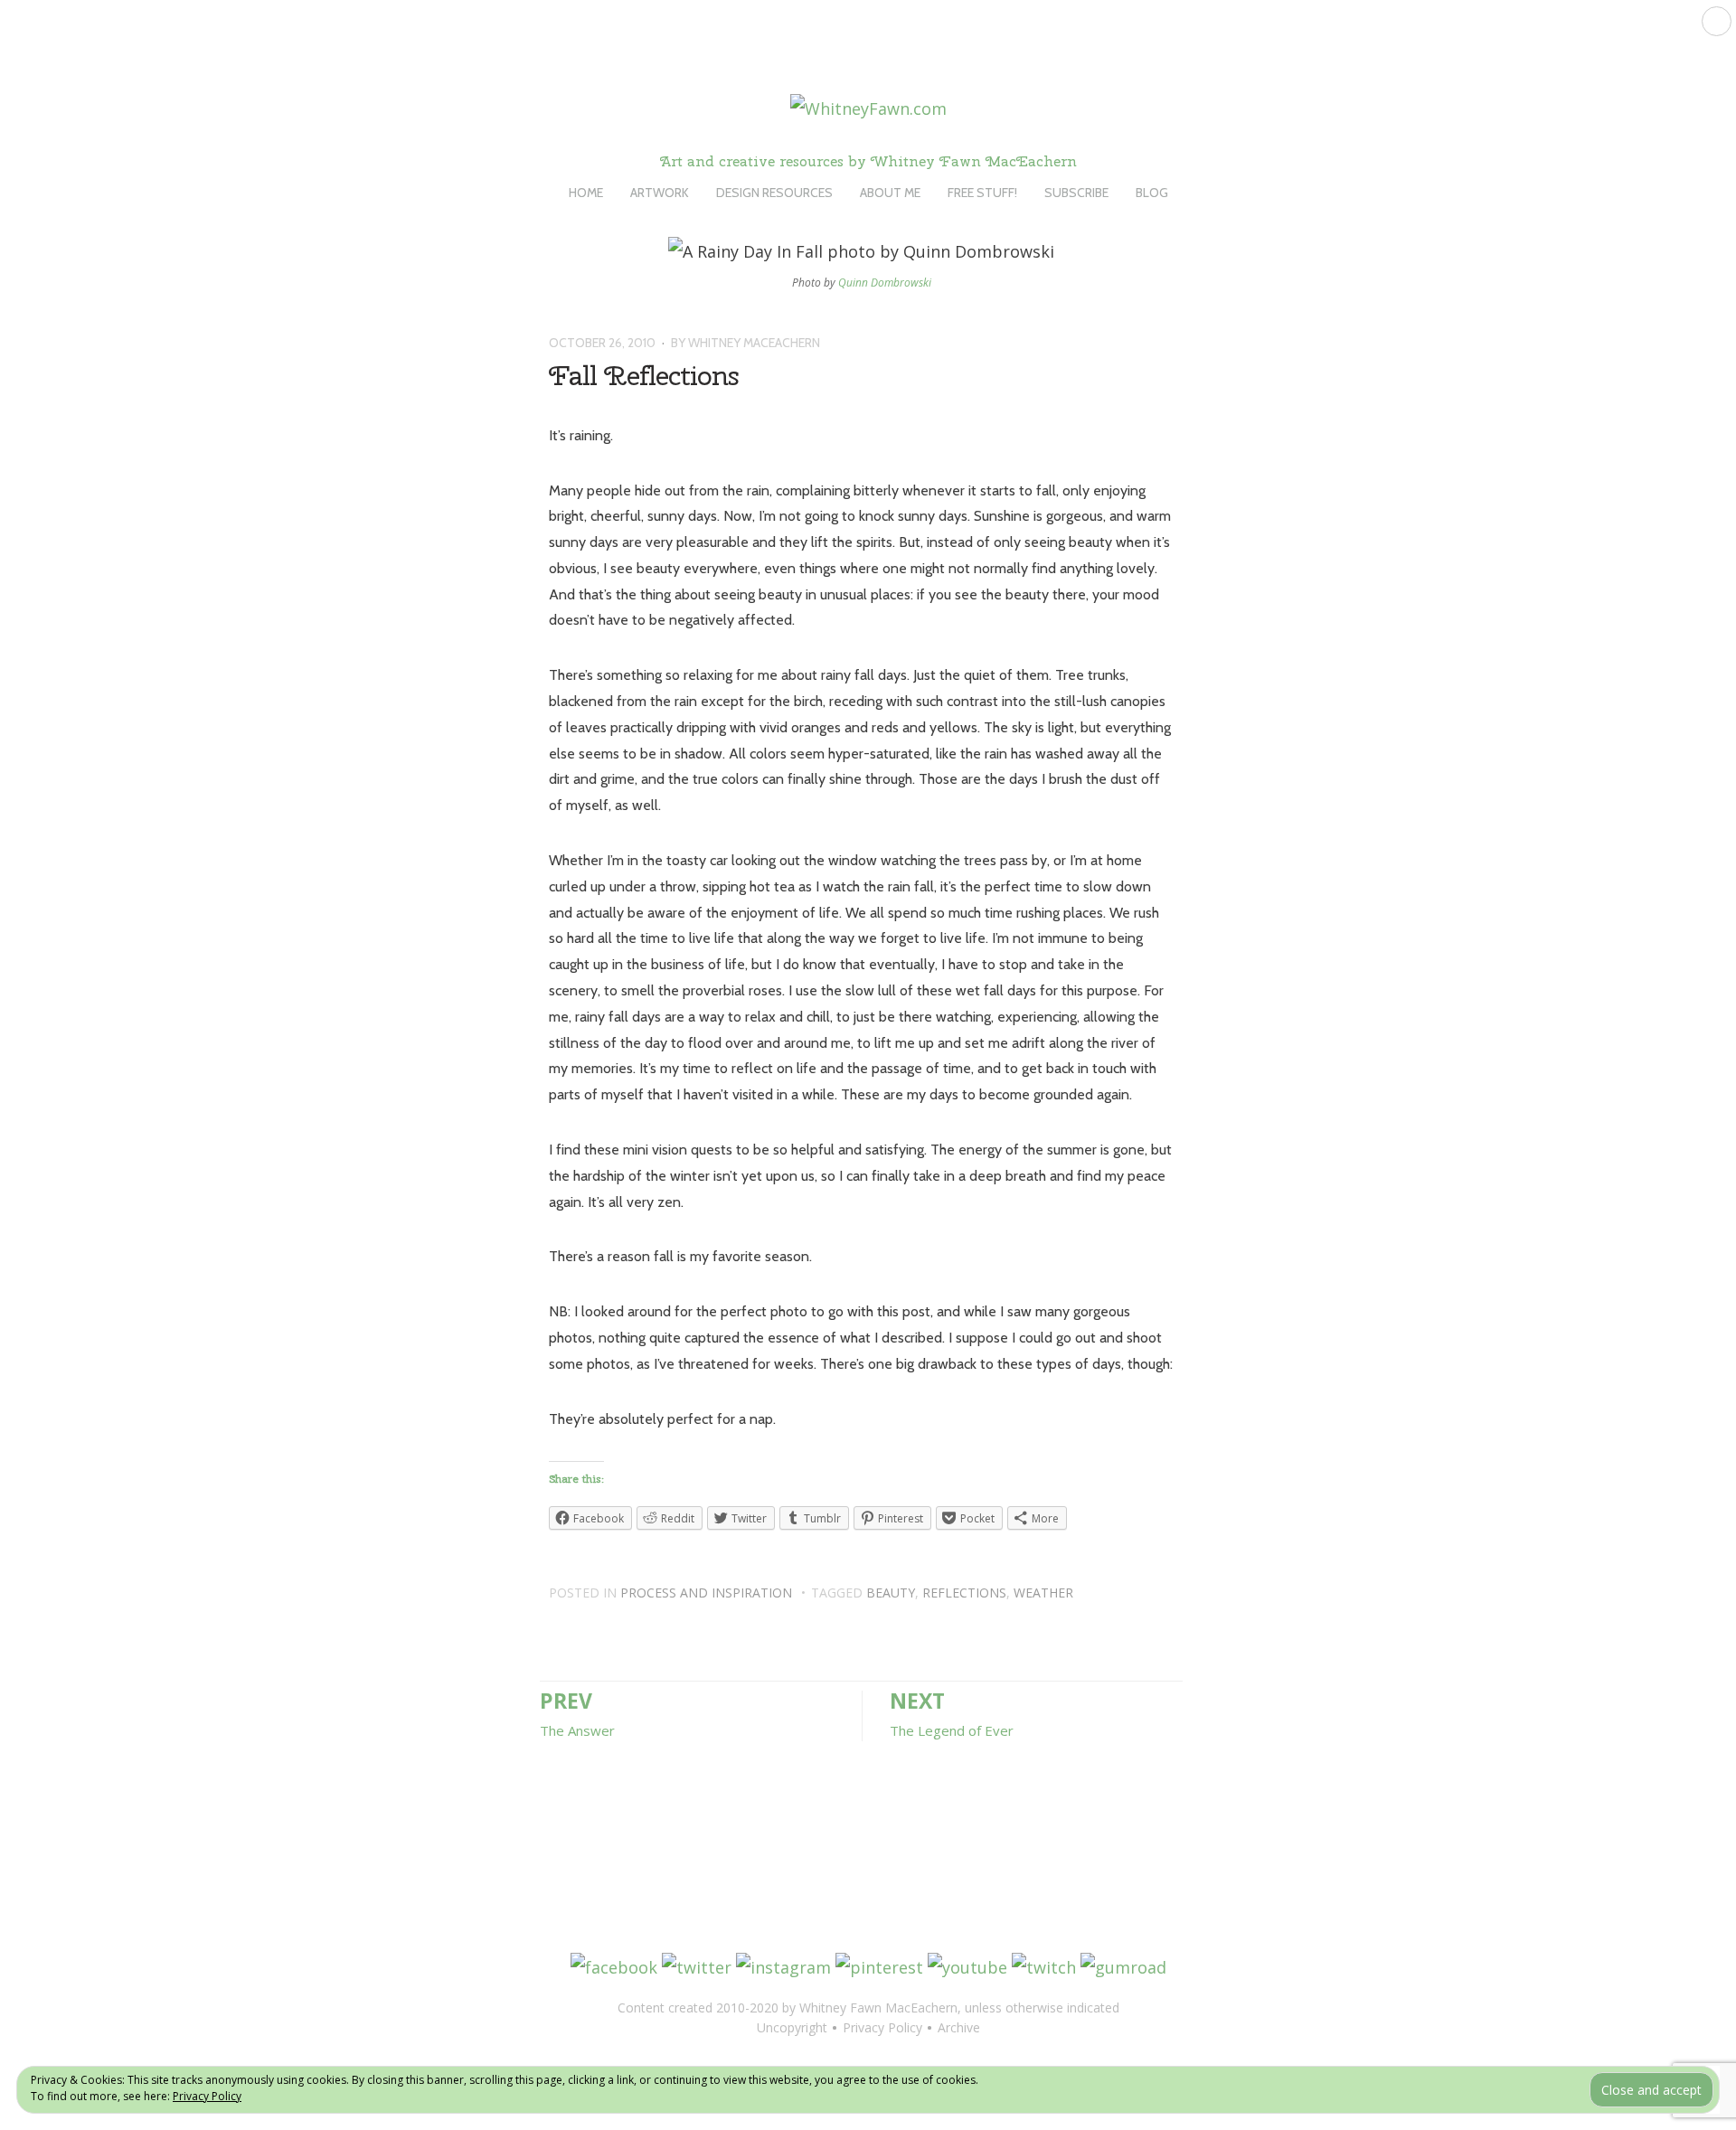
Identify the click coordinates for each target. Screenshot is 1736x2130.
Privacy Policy (207, 2096)
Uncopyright (792, 2027)
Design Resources (774, 193)
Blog (1152, 193)
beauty (891, 1593)
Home (586, 193)
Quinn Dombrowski (885, 283)
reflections (964, 1593)
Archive (959, 2027)
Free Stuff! (982, 193)
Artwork (660, 193)
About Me (890, 193)
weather (1043, 1593)
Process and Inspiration (706, 1593)
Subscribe (1076, 193)
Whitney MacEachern (754, 343)
